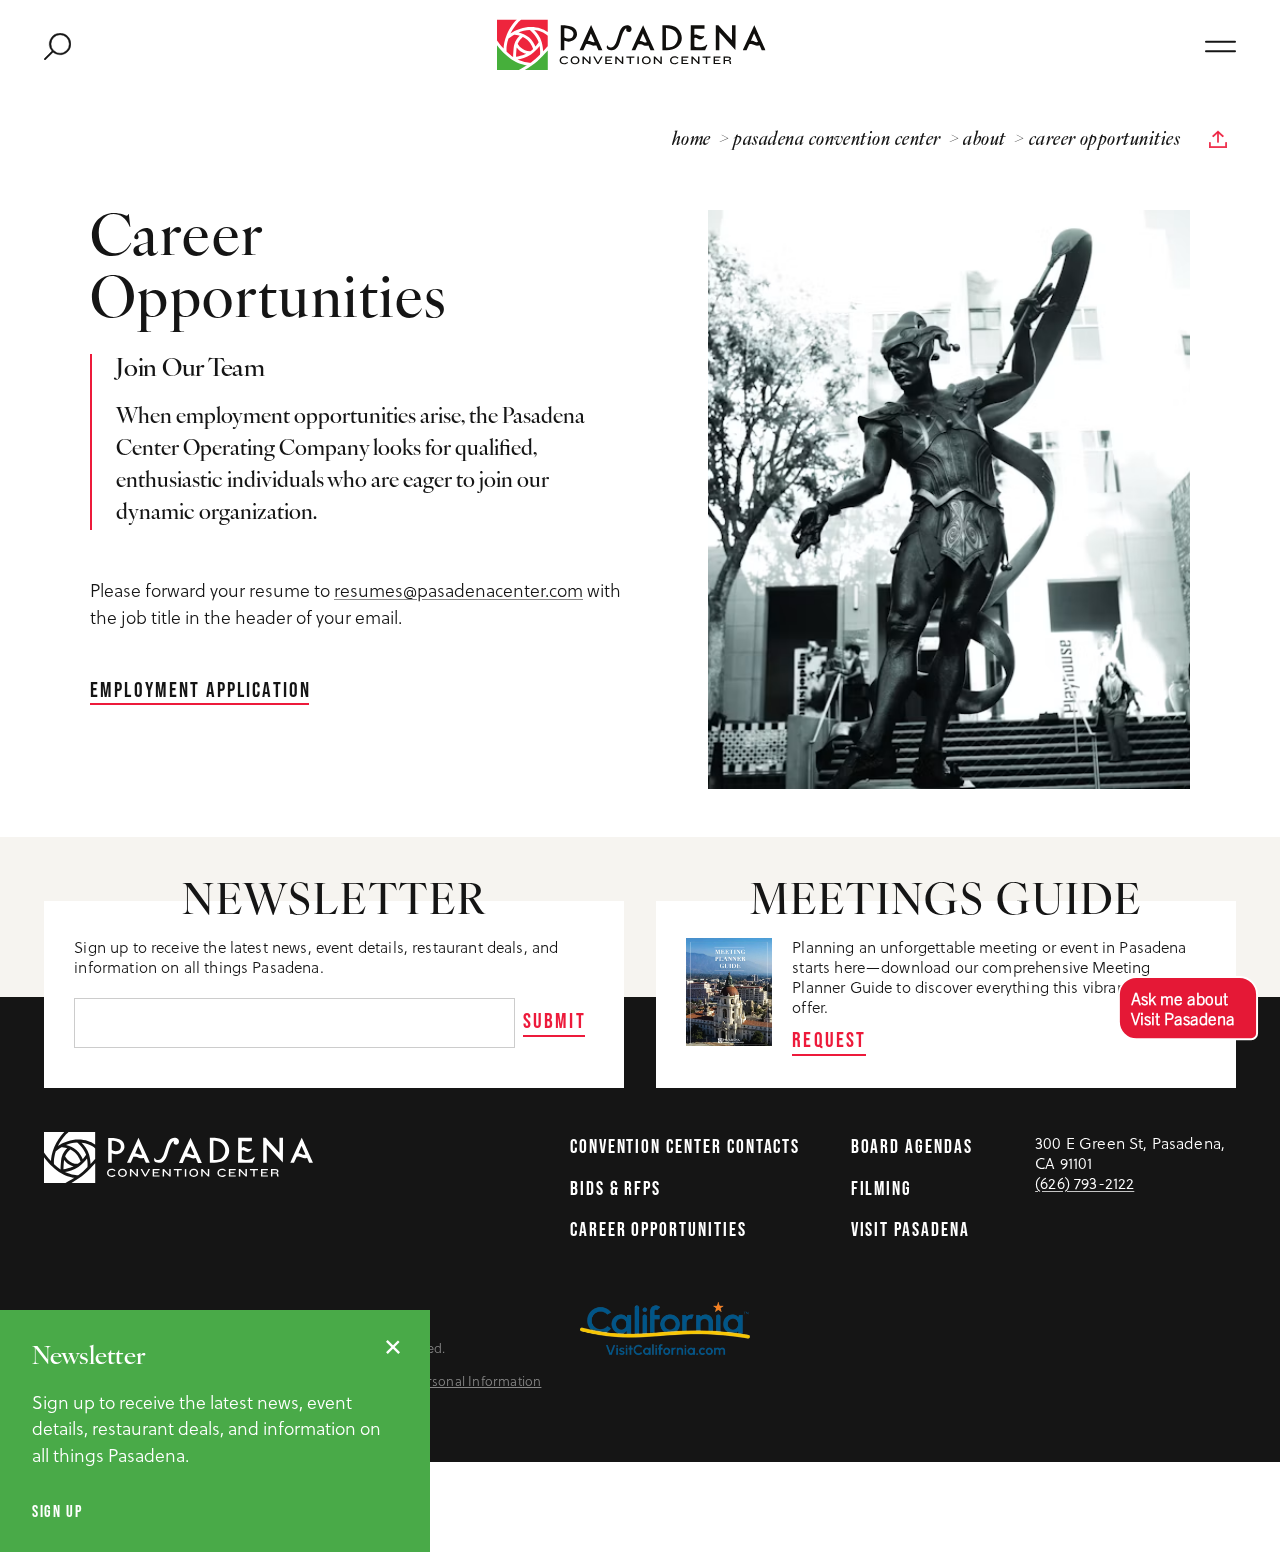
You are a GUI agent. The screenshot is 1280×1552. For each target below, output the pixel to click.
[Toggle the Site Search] (57, 44)
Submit (554, 1020)
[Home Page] (640, 44)
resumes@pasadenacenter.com (458, 590)
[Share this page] (1218, 140)
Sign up (57, 1511)
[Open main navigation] (1220, 45)
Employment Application (200, 689)
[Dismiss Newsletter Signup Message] (393, 1347)
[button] (1187, 1007)
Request (829, 1039)
